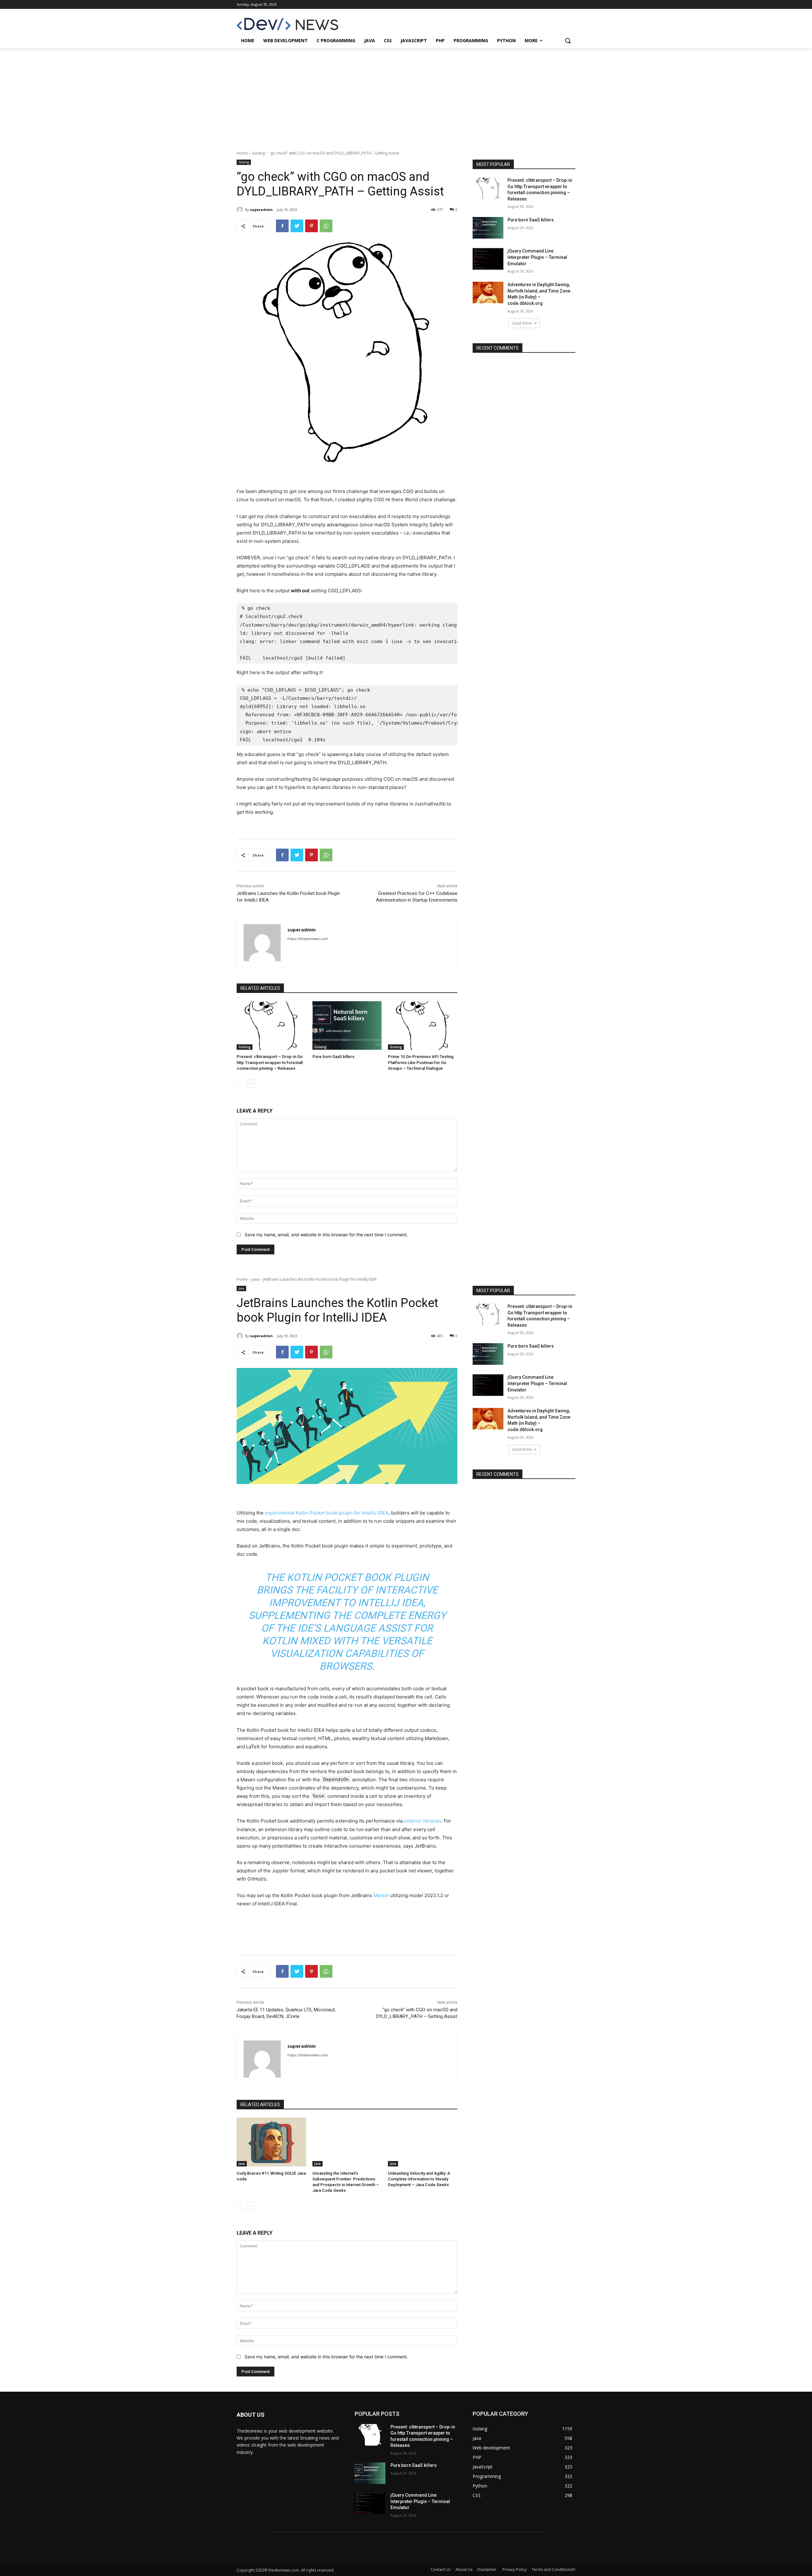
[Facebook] (282, 226)
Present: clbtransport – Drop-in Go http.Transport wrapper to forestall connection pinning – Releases (270, 1062)
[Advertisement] (406, 96)
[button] (568, 41)
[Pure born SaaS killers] (347, 1025)
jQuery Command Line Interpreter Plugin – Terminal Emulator (537, 257)
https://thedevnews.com (308, 939)
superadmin (261, 210)
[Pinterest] (311, 226)
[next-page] (251, 1084)
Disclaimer (487, 2569)
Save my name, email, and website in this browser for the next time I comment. (326, 1235)
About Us (464, 2569)
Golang (258, 153)
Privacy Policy (514, 2569)
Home (242, 153)
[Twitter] (297, 226)
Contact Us (441, 2569)
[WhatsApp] (326, 226)
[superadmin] (241, 210)
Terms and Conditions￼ (553, 2569)
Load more (522, 323)
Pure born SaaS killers (333, 1057)
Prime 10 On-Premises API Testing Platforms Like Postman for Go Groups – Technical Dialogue (421, 1062)
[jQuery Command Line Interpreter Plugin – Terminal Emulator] (488, 259)
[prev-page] (241, 1084)
